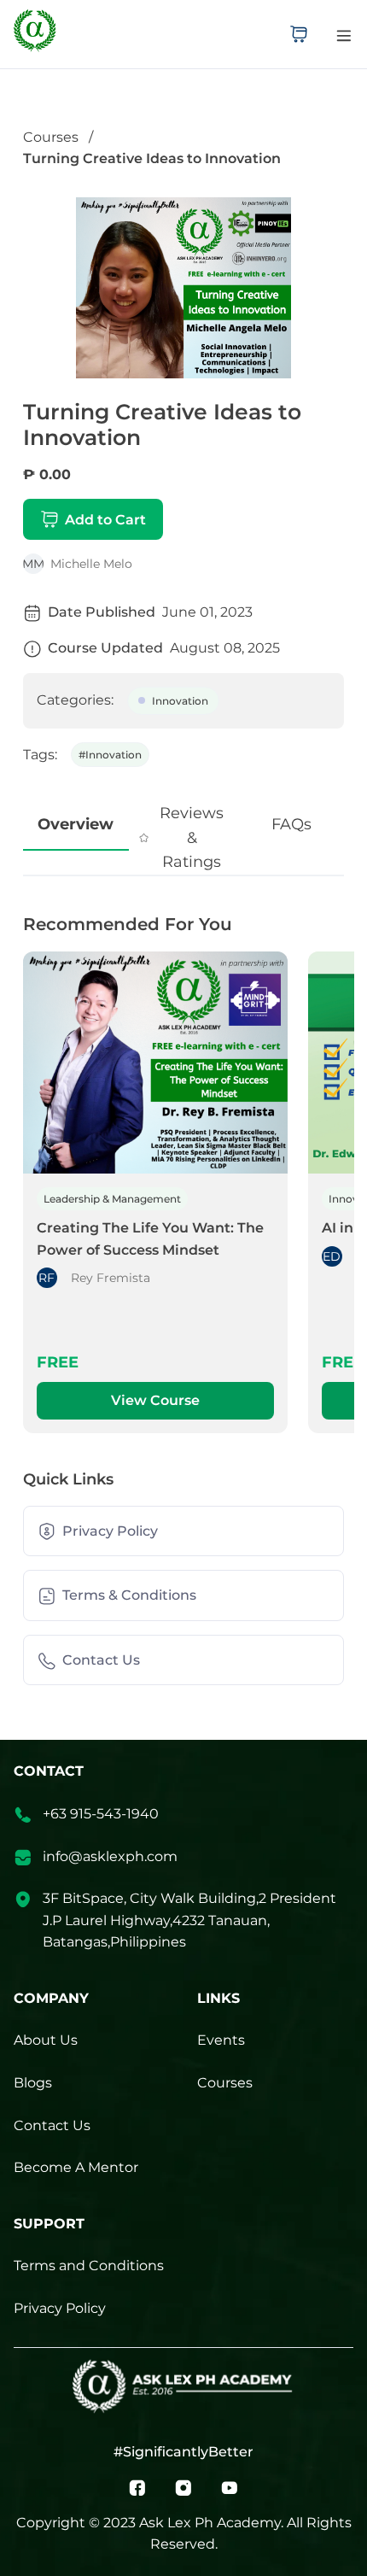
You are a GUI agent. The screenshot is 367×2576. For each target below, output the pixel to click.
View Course (155, 1400)
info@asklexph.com (110, 1856)
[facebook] (137, 2487)
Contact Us (52, 2125)
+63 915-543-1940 (101, 1814)
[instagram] (183, 2487)
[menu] (344, 35)
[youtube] (230, 2487)
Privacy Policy (60, 2308)
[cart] (299, 34)
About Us (46, 2040)
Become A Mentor (76, 2167)
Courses (51, 137)
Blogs (33, 2083)
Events (221, 2040)
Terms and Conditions (89, 2266)
